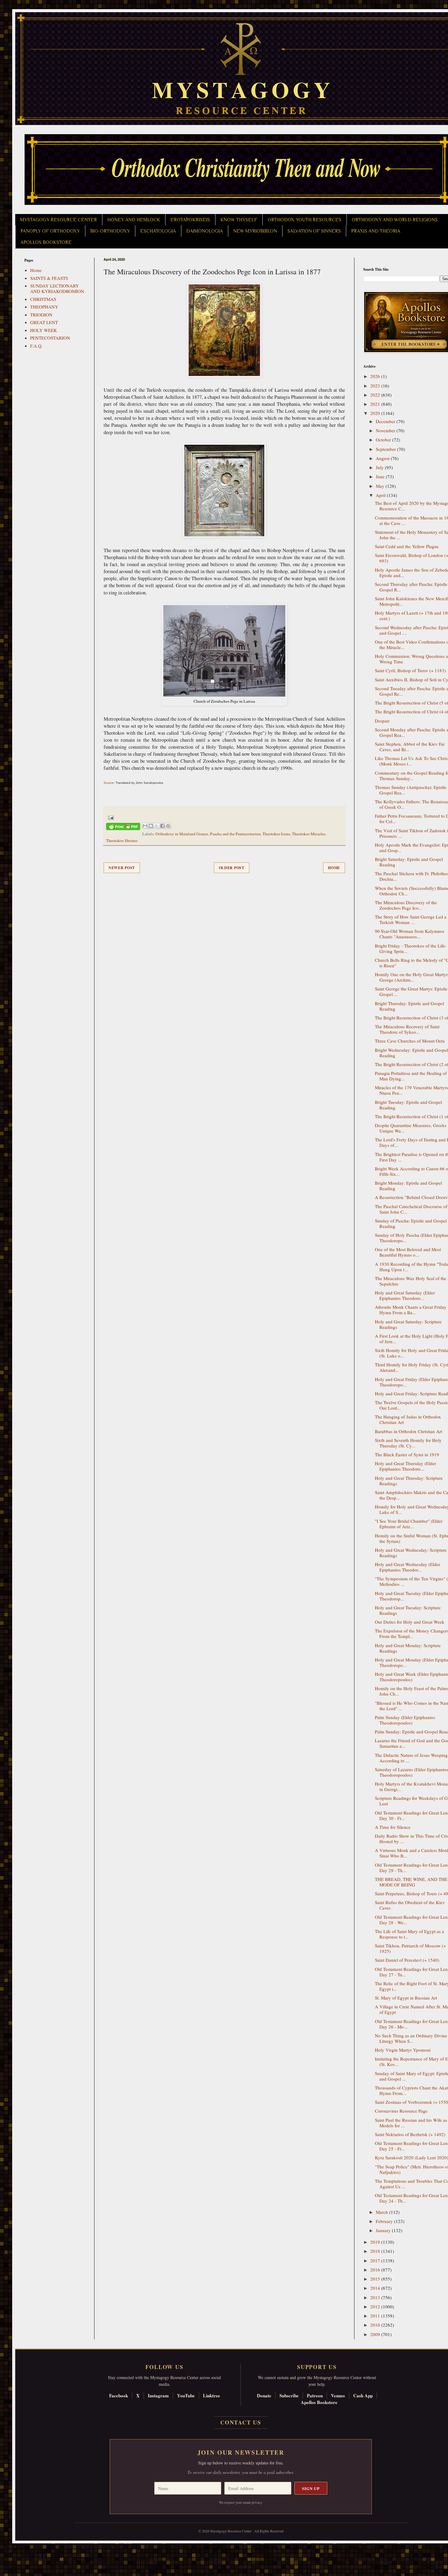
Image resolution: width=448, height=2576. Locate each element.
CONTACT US (241, 2422)
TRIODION (41, 315)
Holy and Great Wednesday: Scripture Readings (411, 1553)
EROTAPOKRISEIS (190, 220)
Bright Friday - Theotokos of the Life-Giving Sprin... (411, 948)
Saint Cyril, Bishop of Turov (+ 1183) (410, 670)
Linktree (212, 2396)
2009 (376, 2334)
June (381, 476)
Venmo (338, 2396)
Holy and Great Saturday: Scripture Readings (408, 1324)
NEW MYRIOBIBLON (255, 231)
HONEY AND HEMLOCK (134, 220)
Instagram (158, 2396)
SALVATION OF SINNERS (314, 231)
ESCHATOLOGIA (158, 231)
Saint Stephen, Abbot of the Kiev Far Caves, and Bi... (410, 747)
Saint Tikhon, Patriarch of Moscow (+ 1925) (410, 1948)
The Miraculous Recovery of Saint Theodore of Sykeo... (407, 1029)
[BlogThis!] (151, 826)
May (381, 486)
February (385, 2221)
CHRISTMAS (43, 299)
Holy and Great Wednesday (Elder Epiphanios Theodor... (407, 1567)
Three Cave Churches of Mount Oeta (410, 1041)
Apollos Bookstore (319, 2402)
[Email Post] (110, 817)
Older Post (232, 868)
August (383, 458)
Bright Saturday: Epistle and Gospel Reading (409, 862)
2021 (376, 404)
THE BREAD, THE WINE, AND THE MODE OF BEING (411, 1882)
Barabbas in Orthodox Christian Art (409, 1431)
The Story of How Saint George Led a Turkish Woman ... (411, 919)
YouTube (186, 2396)
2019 (376, 2242)
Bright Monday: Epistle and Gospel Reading (408, 1186)
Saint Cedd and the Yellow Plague (407, 546)
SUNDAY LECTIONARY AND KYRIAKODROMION (57, 288)
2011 (376, 2316)
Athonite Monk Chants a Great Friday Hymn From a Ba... (411, 1310)
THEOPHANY (44, 307)
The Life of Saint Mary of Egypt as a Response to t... (409, 1934)
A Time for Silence (393, 1827)
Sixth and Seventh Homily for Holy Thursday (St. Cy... (408, 1443)
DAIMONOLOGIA (204, 231)
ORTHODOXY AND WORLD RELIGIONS (395, 220)
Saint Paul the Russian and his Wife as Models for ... (411, 2123)
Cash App (363, 2396)
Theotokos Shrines (122, 840)
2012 (376, 2307)
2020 (376, 413)
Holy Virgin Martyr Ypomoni (403, 2050)
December (386, 421)
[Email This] (145, 826)
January (384, 2230)
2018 (376, 2251)
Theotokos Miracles (309, 834)
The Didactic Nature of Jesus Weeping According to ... (411, 1758)
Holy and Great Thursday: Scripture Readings (409, 1481)
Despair (382, 721)
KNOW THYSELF (239, 220)
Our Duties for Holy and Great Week (410, 1622)
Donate (264, 2396)
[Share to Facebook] (162, 826)
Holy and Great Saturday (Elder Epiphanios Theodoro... (405, 1295)
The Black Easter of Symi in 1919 (407, 1454)
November (386, 430)
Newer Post (122, 868)
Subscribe (289, 2396)
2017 (376, 2260)
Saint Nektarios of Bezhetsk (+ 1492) (410, 2134)
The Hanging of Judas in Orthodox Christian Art (408, 1419)
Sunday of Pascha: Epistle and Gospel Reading (411, 1223)
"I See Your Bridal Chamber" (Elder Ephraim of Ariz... (409, 1524)
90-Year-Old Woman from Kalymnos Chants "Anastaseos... (410, 934)
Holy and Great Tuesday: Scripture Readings (408, 1610)
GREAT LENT (44, 322)
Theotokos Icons (276, 834)
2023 (376, 386)
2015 (376, 2279)
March (382, 2212)
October (384, 440)
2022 (376, 395)
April (381, 495)
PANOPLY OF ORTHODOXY (50, 231)
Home (334, 868)
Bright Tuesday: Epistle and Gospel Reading (408, 1105)
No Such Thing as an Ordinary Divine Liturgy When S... (411, 2038)
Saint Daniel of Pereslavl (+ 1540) (407, 1960)
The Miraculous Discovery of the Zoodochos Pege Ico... (406, 905)
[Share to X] (157, 826)
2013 (376, 2297)
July (380, 467)
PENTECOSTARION (50, 338)
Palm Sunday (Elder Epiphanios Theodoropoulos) (405, 1720)
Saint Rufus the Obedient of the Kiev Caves (410, 1905)
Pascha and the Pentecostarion (235, 834)
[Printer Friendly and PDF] (123, 828)
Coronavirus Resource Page (401, 2111)
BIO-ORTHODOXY (110, 231)
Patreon (315, 2396)
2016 (376, 2270)
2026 (376, 376)
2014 (376, 2288)
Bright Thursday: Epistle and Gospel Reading (409, 1006)
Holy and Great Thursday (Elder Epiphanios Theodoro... (405, 1466)
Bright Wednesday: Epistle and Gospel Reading (411, 1053)
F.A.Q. (36, 346)
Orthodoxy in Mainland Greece (182, 834)
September (386, 449)
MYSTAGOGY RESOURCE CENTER (59, 220)
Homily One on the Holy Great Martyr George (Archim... (411, 977)
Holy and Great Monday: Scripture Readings (408, 1648)
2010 (376, 2325)
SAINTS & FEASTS (49, 278)
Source (109, 783)
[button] (16, 2549)
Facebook (119, 2396)
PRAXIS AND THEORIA (376, 231)
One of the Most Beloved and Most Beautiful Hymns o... (408, 1252)
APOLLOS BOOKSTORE (46, 242)
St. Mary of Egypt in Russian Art (406, 1998)
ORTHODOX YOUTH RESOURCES (304, 220)
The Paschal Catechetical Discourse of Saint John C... (411, 1209)
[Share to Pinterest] (168, 826)
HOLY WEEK (44, 330)
